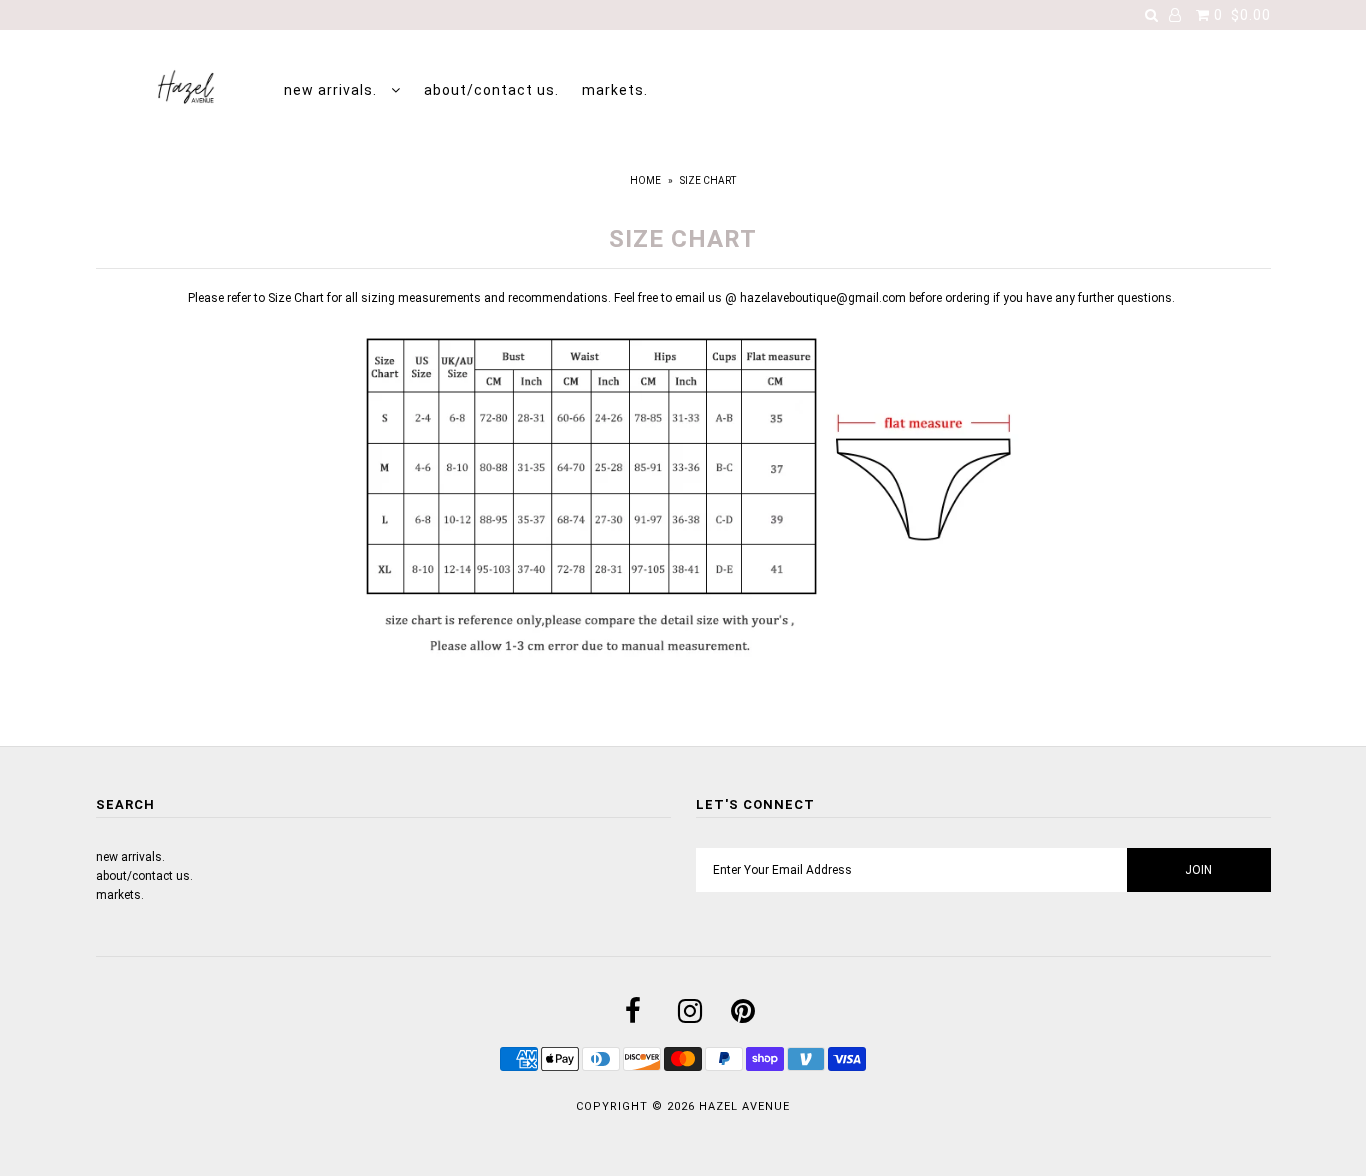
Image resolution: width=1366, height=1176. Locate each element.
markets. (615, 90)
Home (645, 180)
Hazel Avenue (744, 1106)
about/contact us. (491, 90)
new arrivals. (332, 90)
